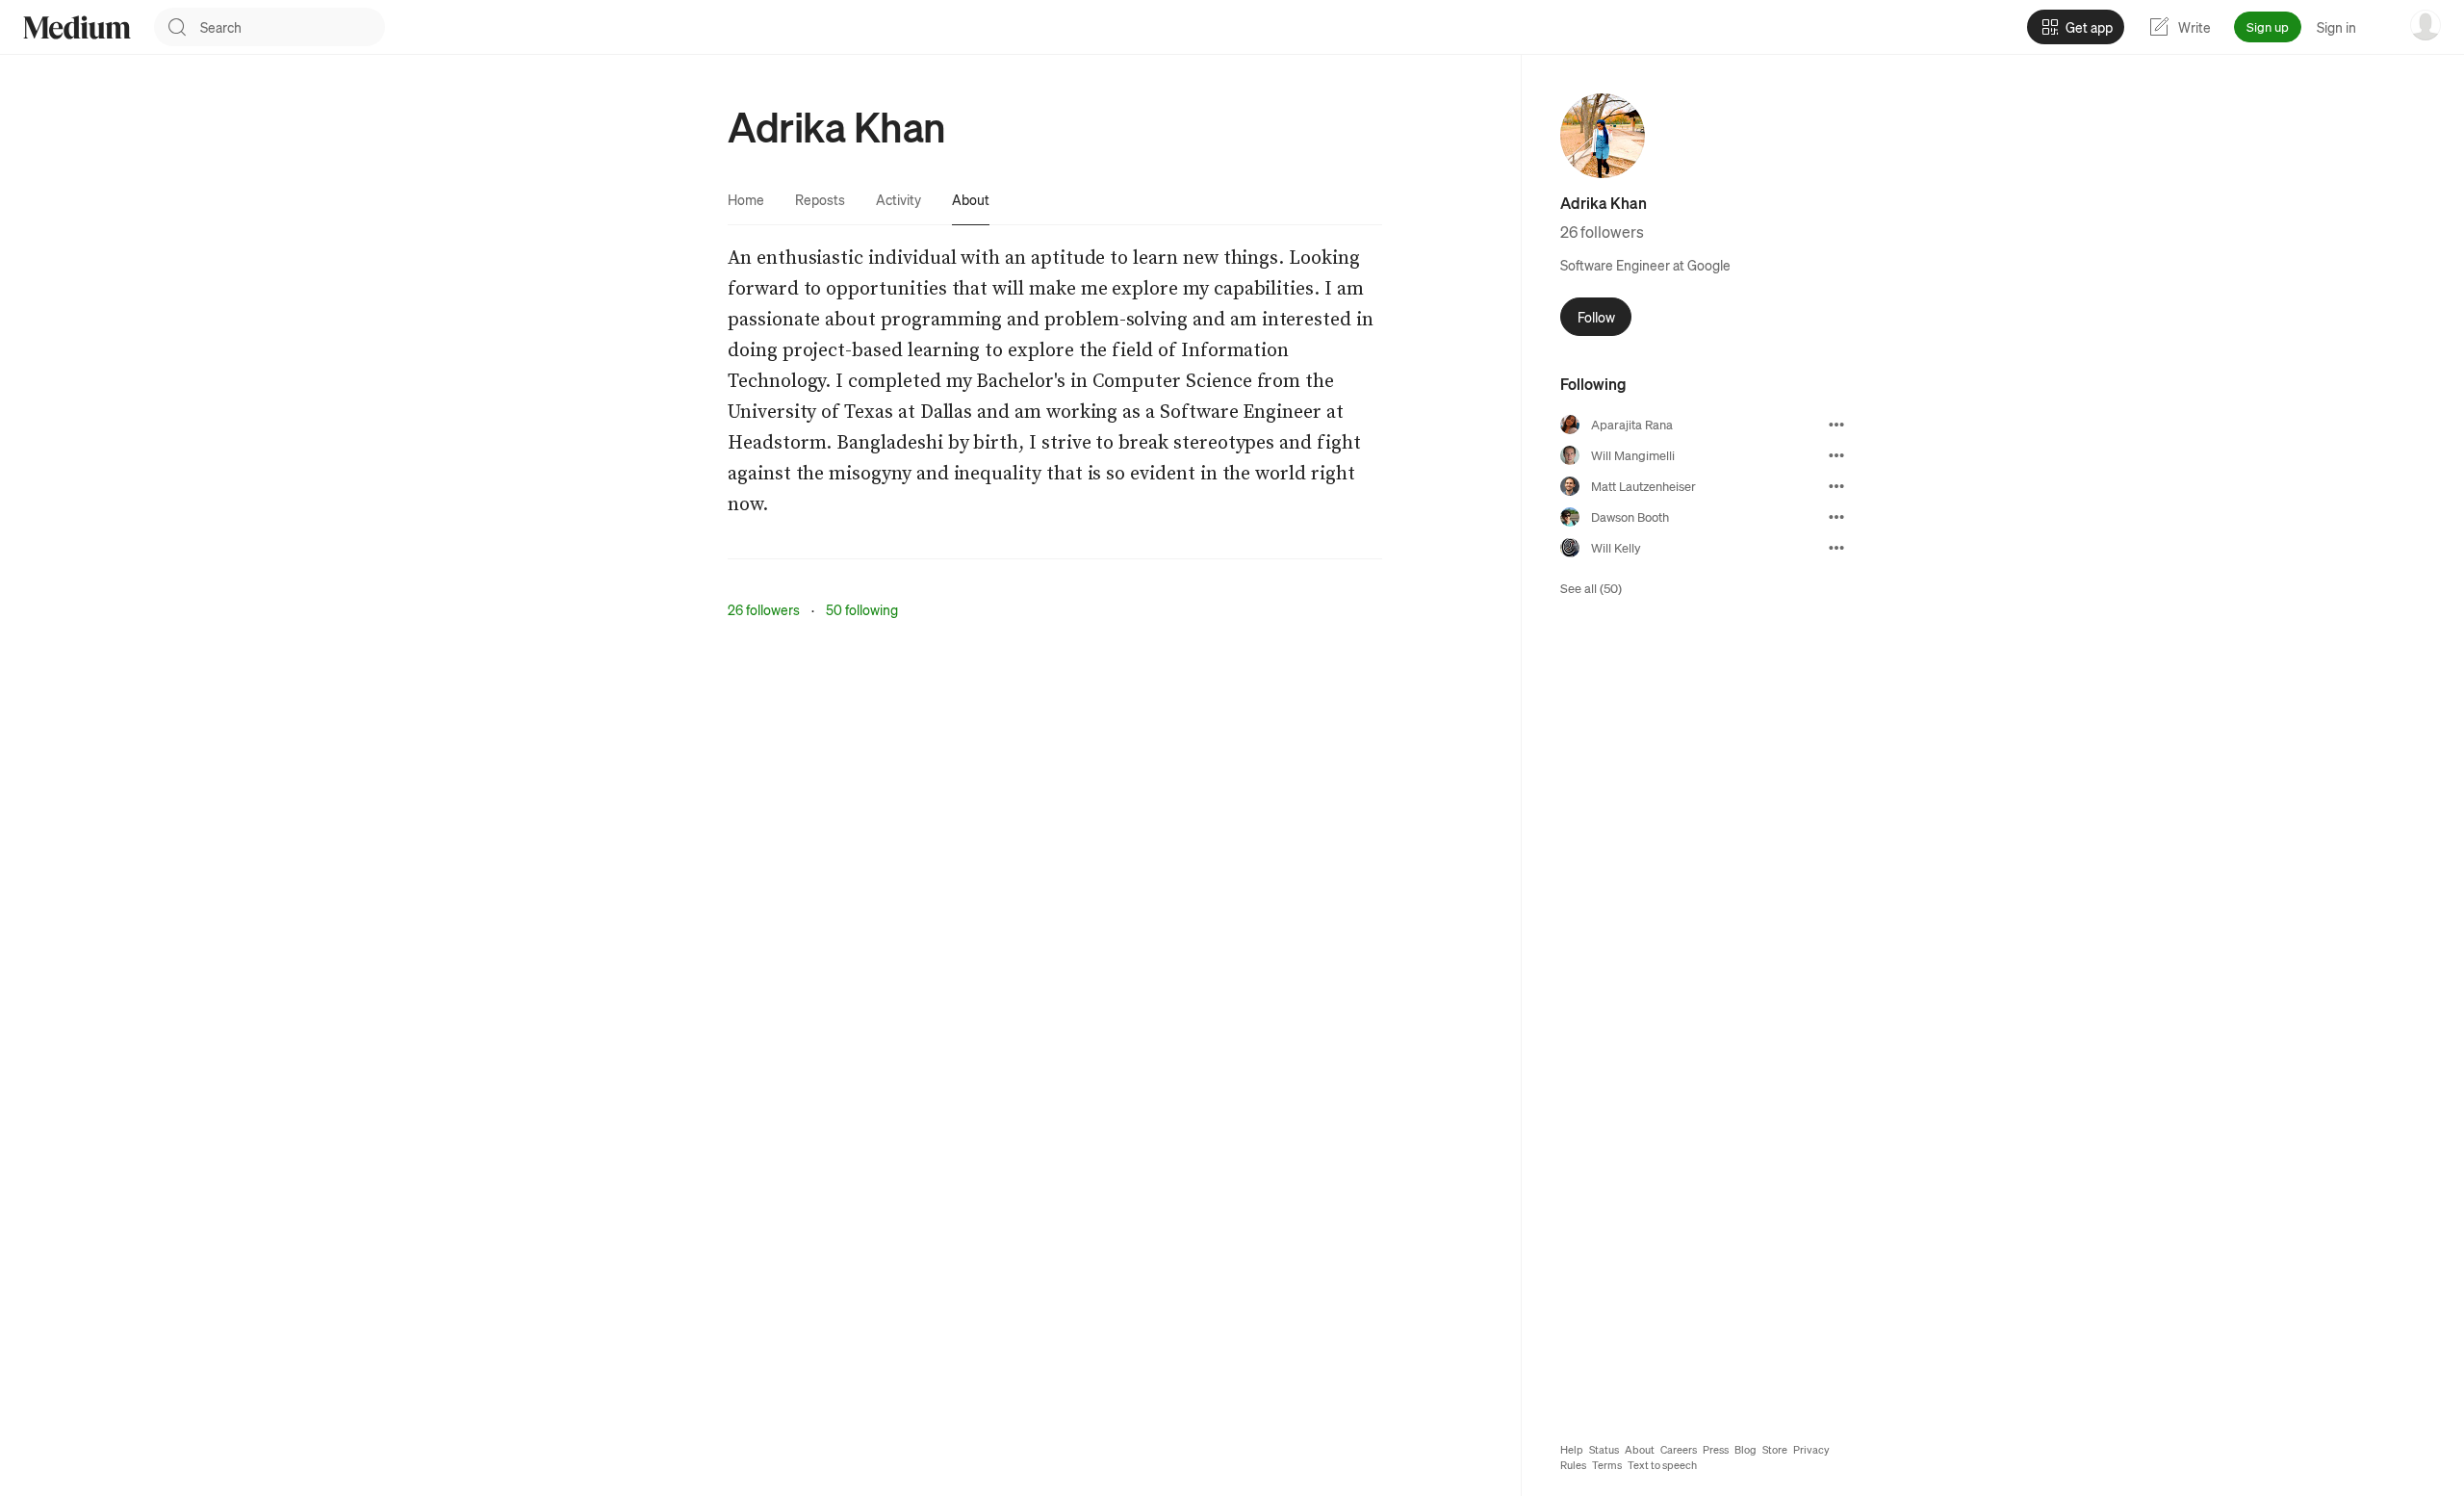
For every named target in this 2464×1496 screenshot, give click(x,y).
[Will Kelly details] (1836, 548)
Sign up (2268, 26)
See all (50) (1591, 588)
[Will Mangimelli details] (1836, 455)
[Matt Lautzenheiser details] (1836, 486)
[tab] (746, 199)
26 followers (764, 609)
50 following (862, 609)
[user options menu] (2425, 25)
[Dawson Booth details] (1836, 517)
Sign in (2336, 27)
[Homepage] (77, 27)
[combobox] (293, 27)
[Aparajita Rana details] (1836, 425)
